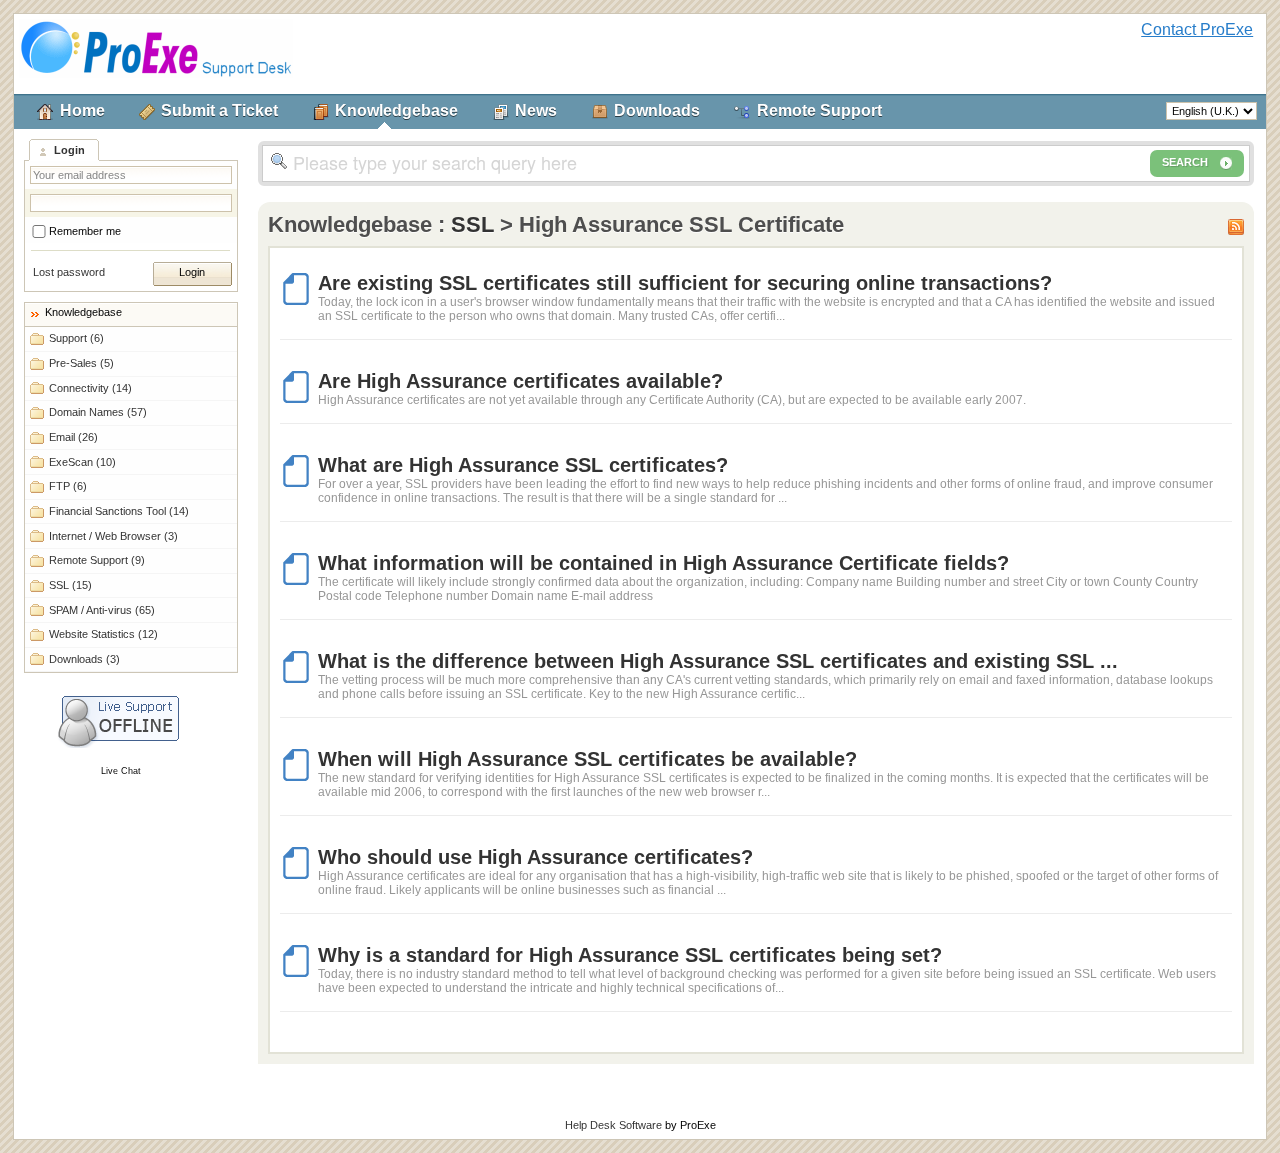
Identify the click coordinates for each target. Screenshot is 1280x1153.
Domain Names (98, 412)
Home (82, 110)
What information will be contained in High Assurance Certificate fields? (663, 563)
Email (73, 437)
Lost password (69, 272)
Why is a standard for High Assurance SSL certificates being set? (630, 955)
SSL (70, 585)
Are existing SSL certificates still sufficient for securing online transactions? (685, 283)
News (536, 110)
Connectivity (90, 388)
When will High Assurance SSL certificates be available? (587, 759)
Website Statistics (103, 634)
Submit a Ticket (219, 110)
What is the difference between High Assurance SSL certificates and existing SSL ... (718, 661)
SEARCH (1185, 162)
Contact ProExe (1197, 29)
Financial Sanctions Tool (119, 511)
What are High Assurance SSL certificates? (523, 465)
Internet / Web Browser (113, 536)
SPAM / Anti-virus (102, 610)
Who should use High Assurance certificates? (535, 857)
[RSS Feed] (1236, 224)
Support (76, 338)
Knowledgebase (396, 110)
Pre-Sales (81, 363)
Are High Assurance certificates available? (520, 381)
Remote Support (819, 110)
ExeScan (82, 462)
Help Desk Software (613, 1125)
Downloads (657, 110)
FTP (68, 486)
